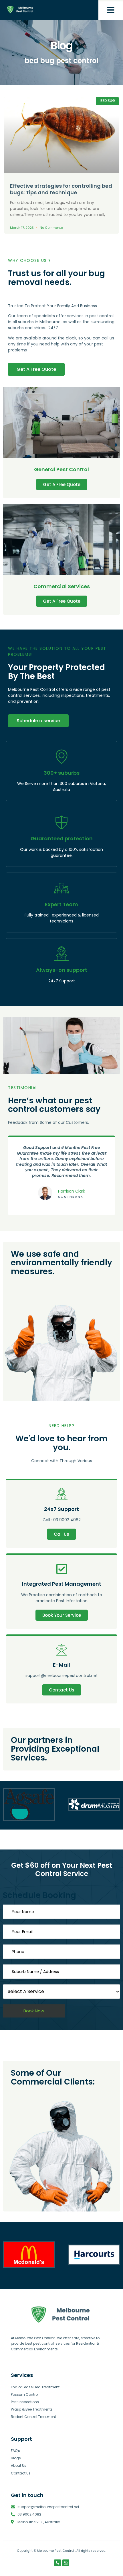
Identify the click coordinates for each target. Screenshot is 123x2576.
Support (21, 2439)
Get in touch (27, 2495)
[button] (111, 10)
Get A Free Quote (62, 484)
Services (22, 2375)
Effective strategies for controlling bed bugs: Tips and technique (61, 189)
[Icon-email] (66, 2563)
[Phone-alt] (57, 2563)
